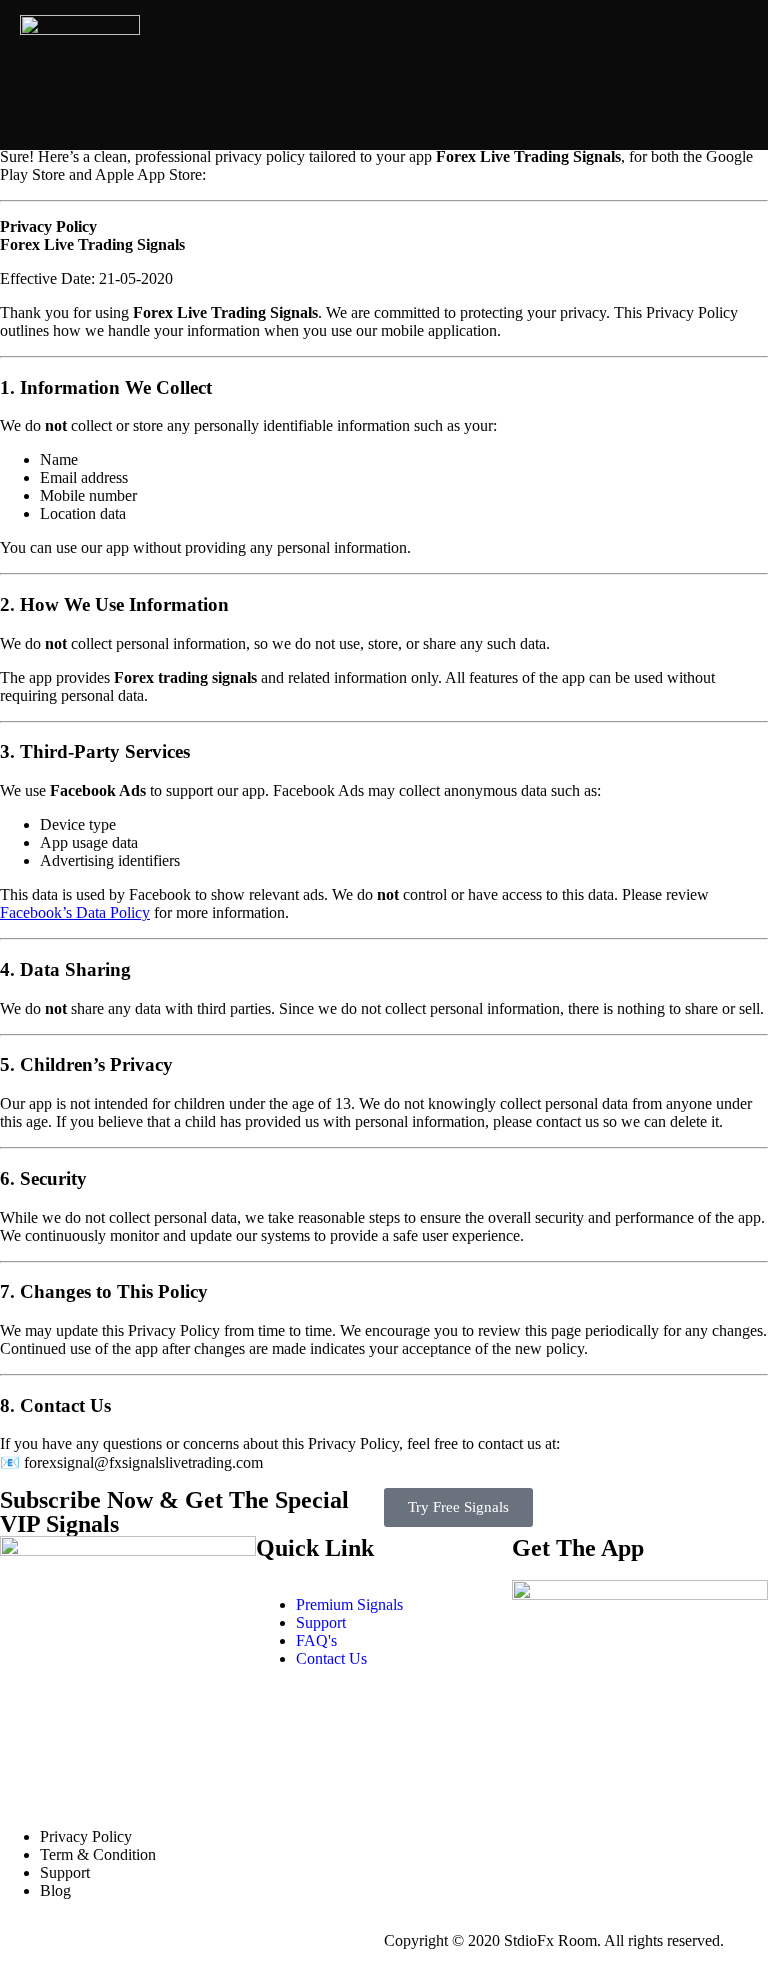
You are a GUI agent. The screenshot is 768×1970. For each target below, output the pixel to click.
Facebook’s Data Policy (75, 912)
